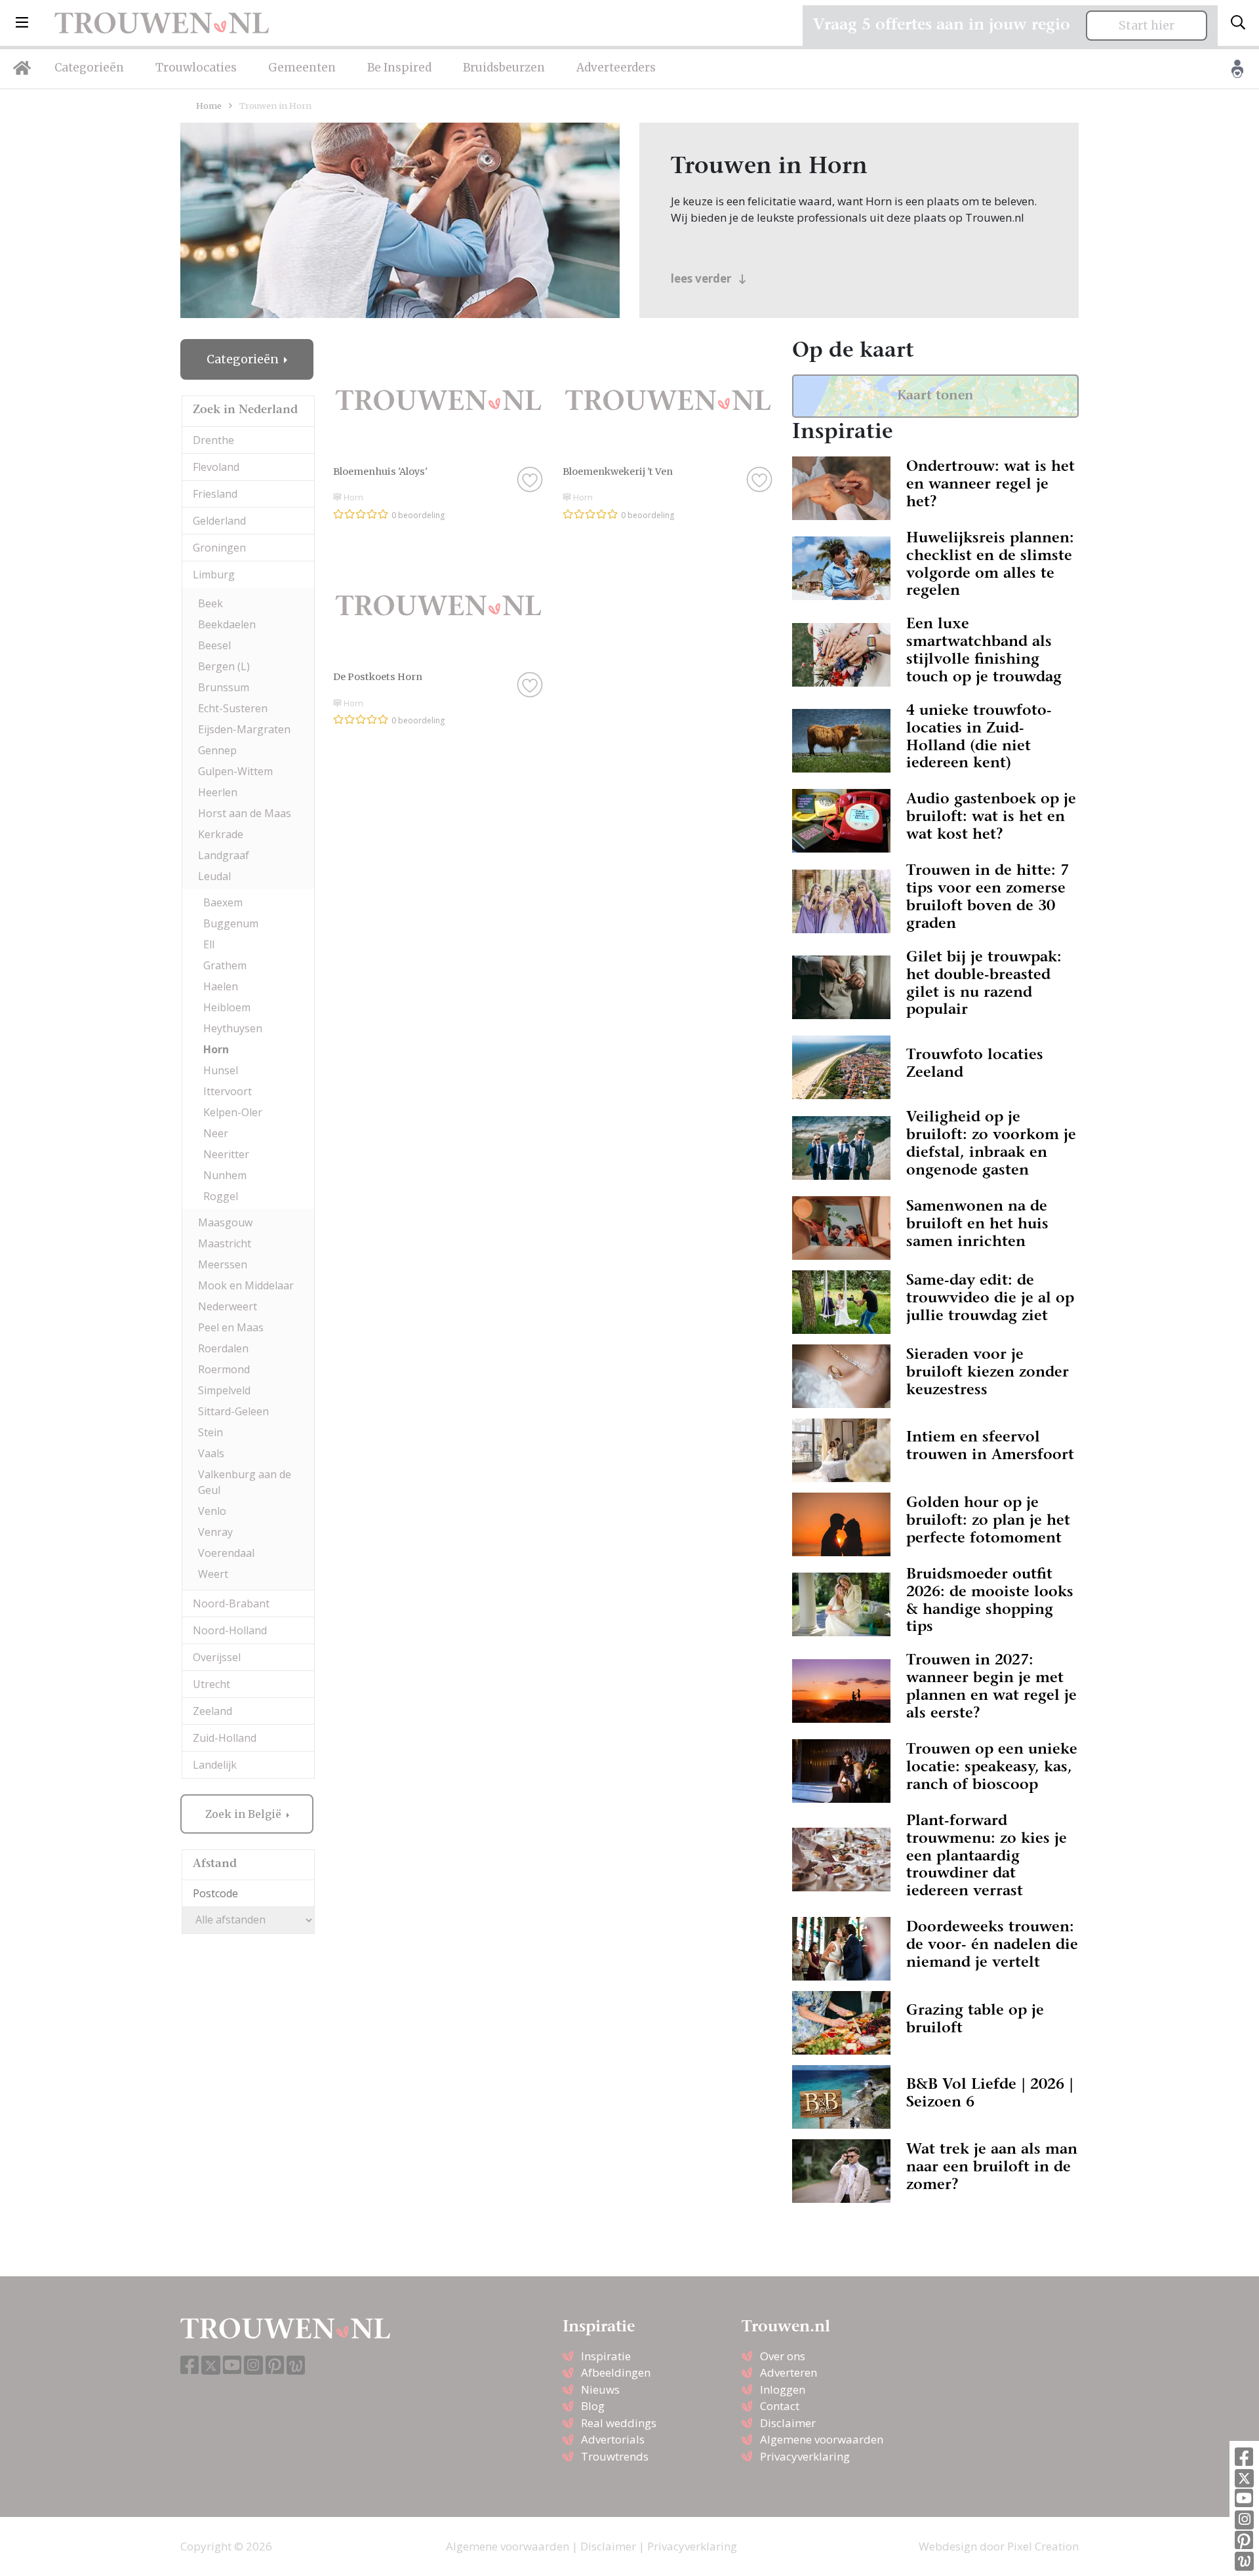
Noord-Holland (230, 1630)
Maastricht (225, 1243)
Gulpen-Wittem (235, 771)
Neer (216, 1133)
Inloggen (783, 2389)
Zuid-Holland (225, 1738)
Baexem (223, 902)
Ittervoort (228, 1091)
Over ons (783, 2356)
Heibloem (227, 1007)
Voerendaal (226, 1553)
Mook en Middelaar (246, 1285)
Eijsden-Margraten (244, 729)
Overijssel (217, 1657)
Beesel (214, 645)
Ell (209, 944)
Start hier (1147, 26)
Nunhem (225, 1175)
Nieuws (600, 2389)
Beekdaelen (227, 624)
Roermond (224, 1369)
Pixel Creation (1043, 2546)
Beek (210, 603)
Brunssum (224, 687)
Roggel (221, 1196)
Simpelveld (224, 1390)
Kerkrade (221, 834)
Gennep (217, 750)
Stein (210, 1432)
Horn (216, 1049)
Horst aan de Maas (245, 813)
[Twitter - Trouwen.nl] (1244, 2479)
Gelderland (219, 521)
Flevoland (216, 467)
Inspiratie (606, 2356)
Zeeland (212, 1711)
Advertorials (613, 2439)
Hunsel (221, 1070)
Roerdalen (223, 1348)
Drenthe (213, 440)
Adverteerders (616, 68)
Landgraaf (224, 855)
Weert (213, 1574)
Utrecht (211, 1684)
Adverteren (789, 2372)
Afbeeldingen (616, 2372)
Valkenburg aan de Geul (245, 1482)
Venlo (212, 1511)
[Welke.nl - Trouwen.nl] (1244, 2561)
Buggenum (231, 923)
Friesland (215, 494)
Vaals (211, 1453)
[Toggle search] (1238, 23)
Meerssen (223, 1264)
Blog (593, 2406)
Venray (215, 1532)
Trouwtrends (615, 2456)
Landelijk (215, 1765)
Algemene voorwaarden (822, 2439)
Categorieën (89, 68)
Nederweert (228, 1306)
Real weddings (619, 2423)
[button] (22, 23)
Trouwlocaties (196, 68)
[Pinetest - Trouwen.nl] (1244, 2541)
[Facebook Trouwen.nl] (1244, 2458)
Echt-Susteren (233, 708)
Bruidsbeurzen (504, 68)
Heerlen (218, 792)
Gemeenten (302, 68)
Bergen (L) (224, 666)
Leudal (214, 876)
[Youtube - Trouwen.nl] (1244, 2499)
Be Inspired (399, 68)
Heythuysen (233, 1028)
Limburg (214, 574)
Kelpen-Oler (233, 1112)
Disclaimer (788, 2423)
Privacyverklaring (805, 2456)
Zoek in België (245, 1814)
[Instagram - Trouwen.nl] (1244, 2520)
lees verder (702, 278)
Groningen (219, 548)
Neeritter (226, 1154)
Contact (780, 2406)
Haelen (221, 986)
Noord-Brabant (231, 1603)
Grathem (225, 965)
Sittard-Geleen (233, 1411)
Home (209, 106)
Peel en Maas (231, 1327)
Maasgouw (225, 1222)
